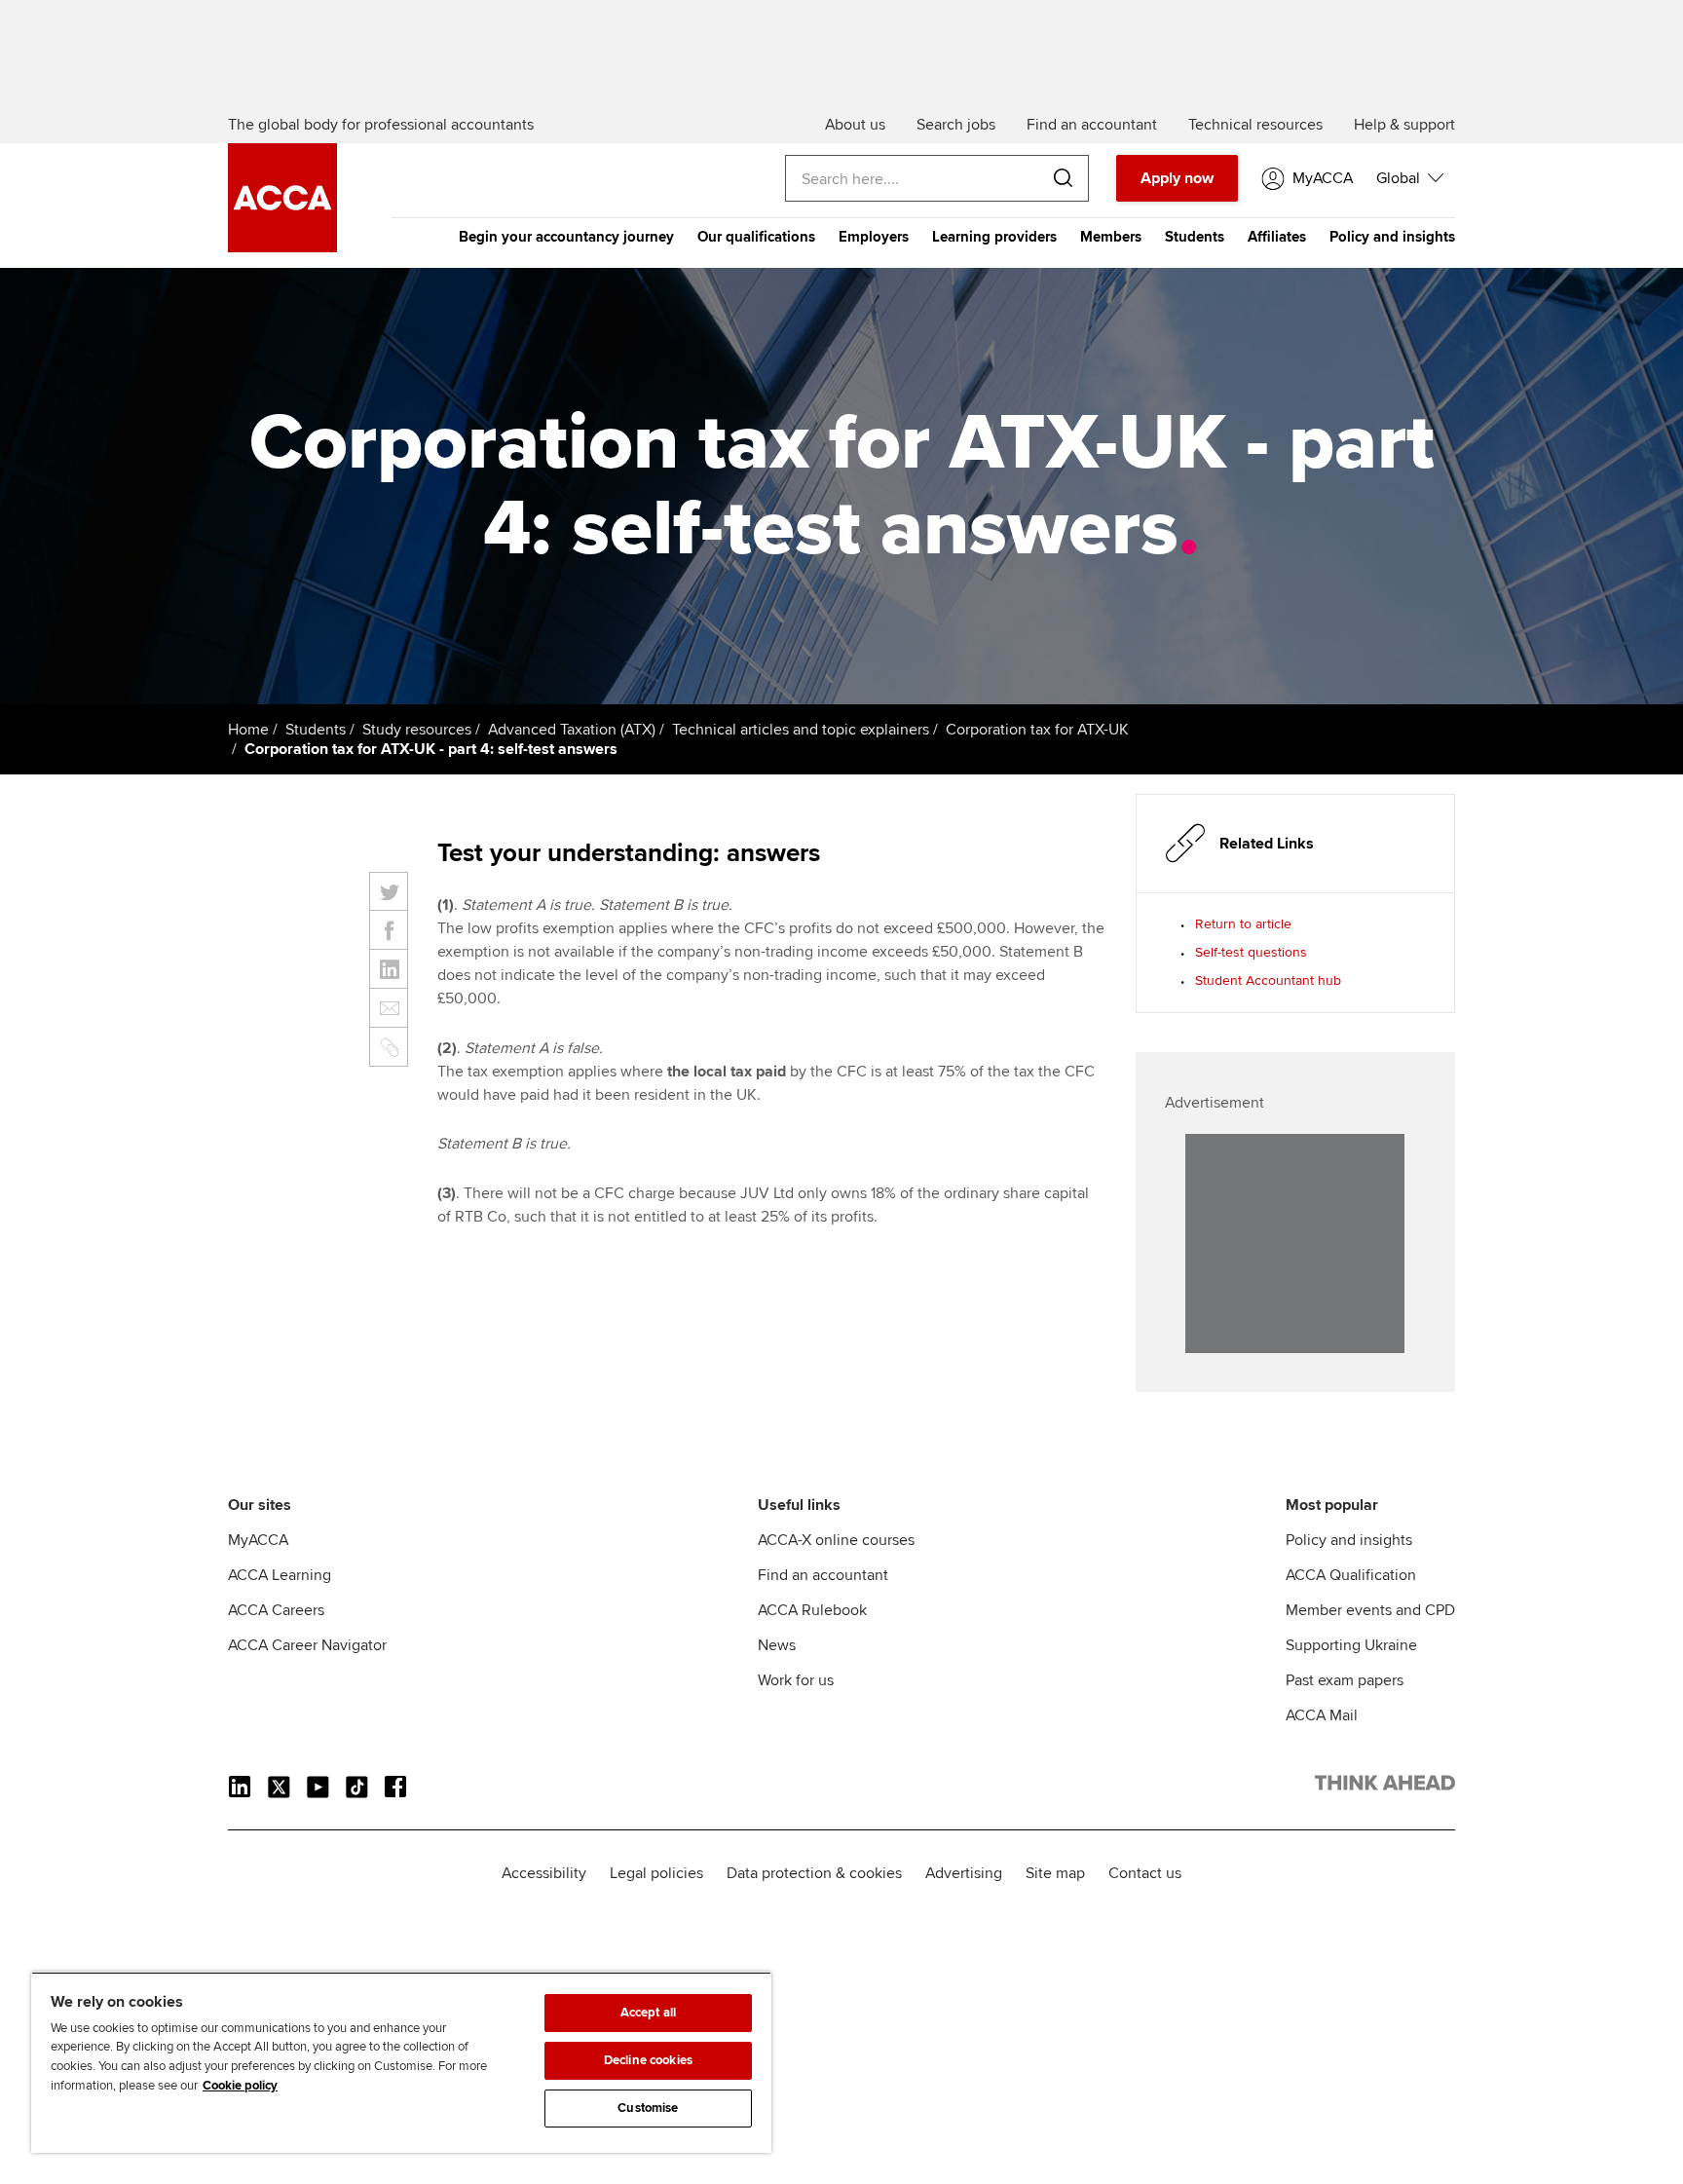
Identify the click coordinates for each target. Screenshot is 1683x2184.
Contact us (1145, 1873)
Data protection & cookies (814, 1873)
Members (1111, 237)
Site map (1055, 1873)
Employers (874, 237)
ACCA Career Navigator (307, 1645)
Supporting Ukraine (1351, 1645)
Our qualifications (756, 237)
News (777, 1645)
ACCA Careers (276, 1610)
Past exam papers (1345, 1680)
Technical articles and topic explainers (801, 730)
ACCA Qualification (1351, 1575)
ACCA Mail (1322, 1715)
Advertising (964, 1873)
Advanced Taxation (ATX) (572, 730)
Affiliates (1277, 237)
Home (248, 730)
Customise (648, 2108)
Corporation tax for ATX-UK (1037, 730)
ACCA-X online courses (836, 1540)
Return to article (1243, 924)
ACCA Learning (280, 1575)
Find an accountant (823, 1575)
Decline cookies (648, 2060)
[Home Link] (1385, 1787)
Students (1195, 237)
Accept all (648, 2013)
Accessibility (544, 1873)
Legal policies (656, 1873)
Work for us (796, 1680)
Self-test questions (1251, 952)
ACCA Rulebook (812, 1610)
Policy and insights (1392, 237)
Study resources (417, 730)
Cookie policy (240, 2086)
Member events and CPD (1370, 1610)
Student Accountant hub (1268, 980)
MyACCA (258, 1540)
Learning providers (994, 237)
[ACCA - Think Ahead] (282, 247)
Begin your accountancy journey (566, 237)
